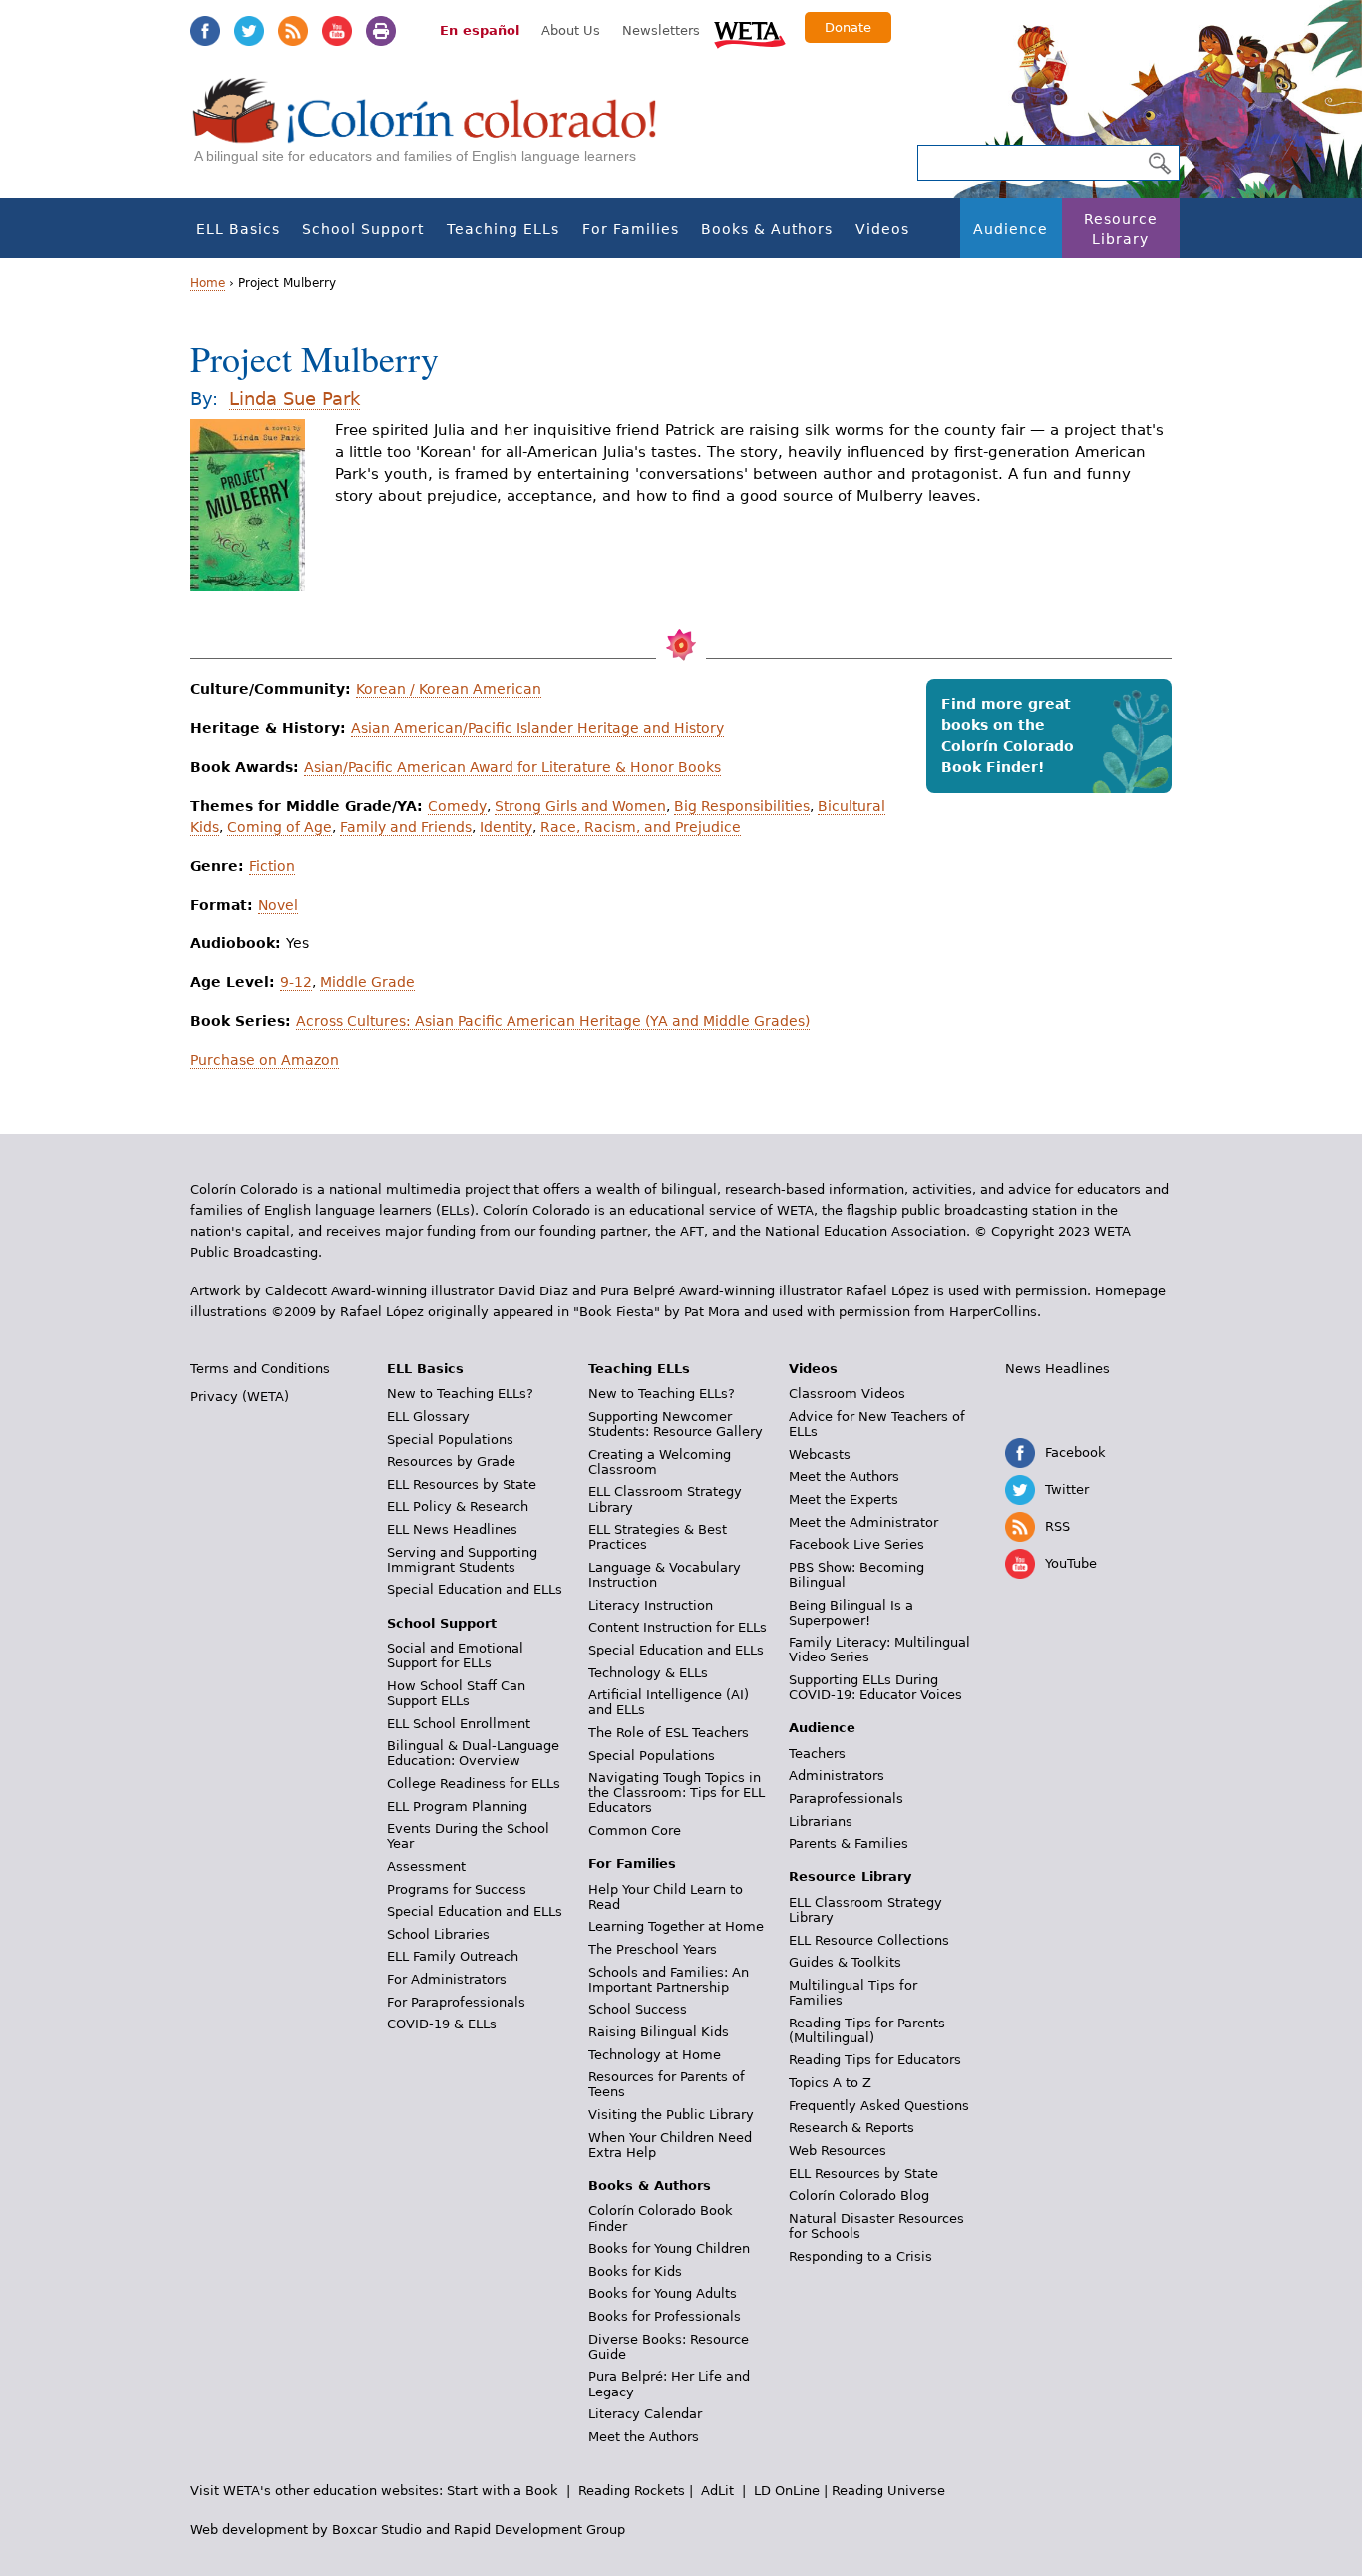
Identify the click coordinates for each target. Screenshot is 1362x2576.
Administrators (837, 1776)
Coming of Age (280, 827)
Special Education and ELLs (475, 1589)
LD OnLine (787, 2491)
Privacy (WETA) (240, 1397)
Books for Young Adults (663, 2293)
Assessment (426, 1866)
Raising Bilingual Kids (659, 2032)
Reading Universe (888, 2491)
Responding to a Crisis (860, 2256)
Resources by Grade (451, 1462)
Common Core (635, 1831)
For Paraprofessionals (456, 2002)
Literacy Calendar (645, 2414)
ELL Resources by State (462, 1484)
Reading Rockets (632, 2491)
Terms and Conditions (260, 1369)
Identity (506, 827)
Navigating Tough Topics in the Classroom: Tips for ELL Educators (677, 1793)
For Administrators (447, 1979)
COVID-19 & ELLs (442, 2024)
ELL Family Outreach (453, 1956)
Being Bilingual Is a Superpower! (851, 1613)
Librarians (821, 1822)
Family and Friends (406, 827)
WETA (750, 32)
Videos (882, 229)
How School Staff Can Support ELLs (456, 1693)
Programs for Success (457, 1889)
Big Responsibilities (742, 806)
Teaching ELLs (503, 229)
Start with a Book (503, 2491)
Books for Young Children (669, 2248)
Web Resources (838, 2151)
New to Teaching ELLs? (460, 1394)
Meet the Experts (844, 1499)
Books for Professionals (665, 2316)
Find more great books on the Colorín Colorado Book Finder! (1008, 736)
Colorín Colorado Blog (859, 2196)
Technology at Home (655, 2055)
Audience (1011, 229)
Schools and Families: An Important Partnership (669, 1980)
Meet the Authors (644, 2437)
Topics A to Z (830, 2083)
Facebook (205, 31)
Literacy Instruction (651, 1605)
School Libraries (438, 1934)
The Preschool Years (653, 1949)
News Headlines (1057, 1369)
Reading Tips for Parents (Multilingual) (867, 2030)
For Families (631, 229)
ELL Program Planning (457, 1807)
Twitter (249, 31)
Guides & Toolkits (845, 1962)
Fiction (272, 866)
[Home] (436, 130)
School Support (363, 229)
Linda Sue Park (295, 398)
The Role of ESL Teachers (669, 1733)
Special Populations (450, 1440)
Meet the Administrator (863, 1522)
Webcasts (820, 1455)
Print (381, 31)
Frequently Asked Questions (879, 2106)
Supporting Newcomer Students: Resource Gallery (676, 1424)
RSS (293, 31)
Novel (278, 905)
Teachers (817, 1754)
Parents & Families (849, 1843)
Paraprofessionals (846, 1799)
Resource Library (1121, 229)
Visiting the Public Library (671, 2115)
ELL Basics (238, 229)
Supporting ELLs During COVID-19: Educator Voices (875, 1687)
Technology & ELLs (648, 1673)
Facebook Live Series (856, 1544)
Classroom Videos (847, 1394)
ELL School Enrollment (459, 1724)
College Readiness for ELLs (474, 1784)
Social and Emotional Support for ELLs (455, 1656)
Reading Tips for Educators (875, 2060)
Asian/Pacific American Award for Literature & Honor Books (512, 767)
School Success (638, 2009)
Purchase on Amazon (265, 1060)
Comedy (457, 806)
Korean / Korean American (449, 689)
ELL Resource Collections (869, 1940)
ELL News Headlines (452, 1529)
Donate (848, 27)
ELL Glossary (428, 1417)
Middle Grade (367, 982)
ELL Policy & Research (458, 1506)
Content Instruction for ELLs (678, 1627)
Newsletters (661, 30)
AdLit (717, 2491)
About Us (571, 30)
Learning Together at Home (676, 1926)
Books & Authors (767, 229)
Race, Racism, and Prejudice (641, 827)
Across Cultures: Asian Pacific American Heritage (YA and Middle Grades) (553, 1021)
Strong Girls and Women (580, 806)
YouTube (337, 31)
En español (480, 30)
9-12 (296, 982)
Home (208, 283)
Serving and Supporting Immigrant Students (462, 1560)
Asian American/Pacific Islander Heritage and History (537, 728)
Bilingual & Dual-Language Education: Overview (473, 1753)
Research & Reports (851, 2128)
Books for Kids (635, 2271)
